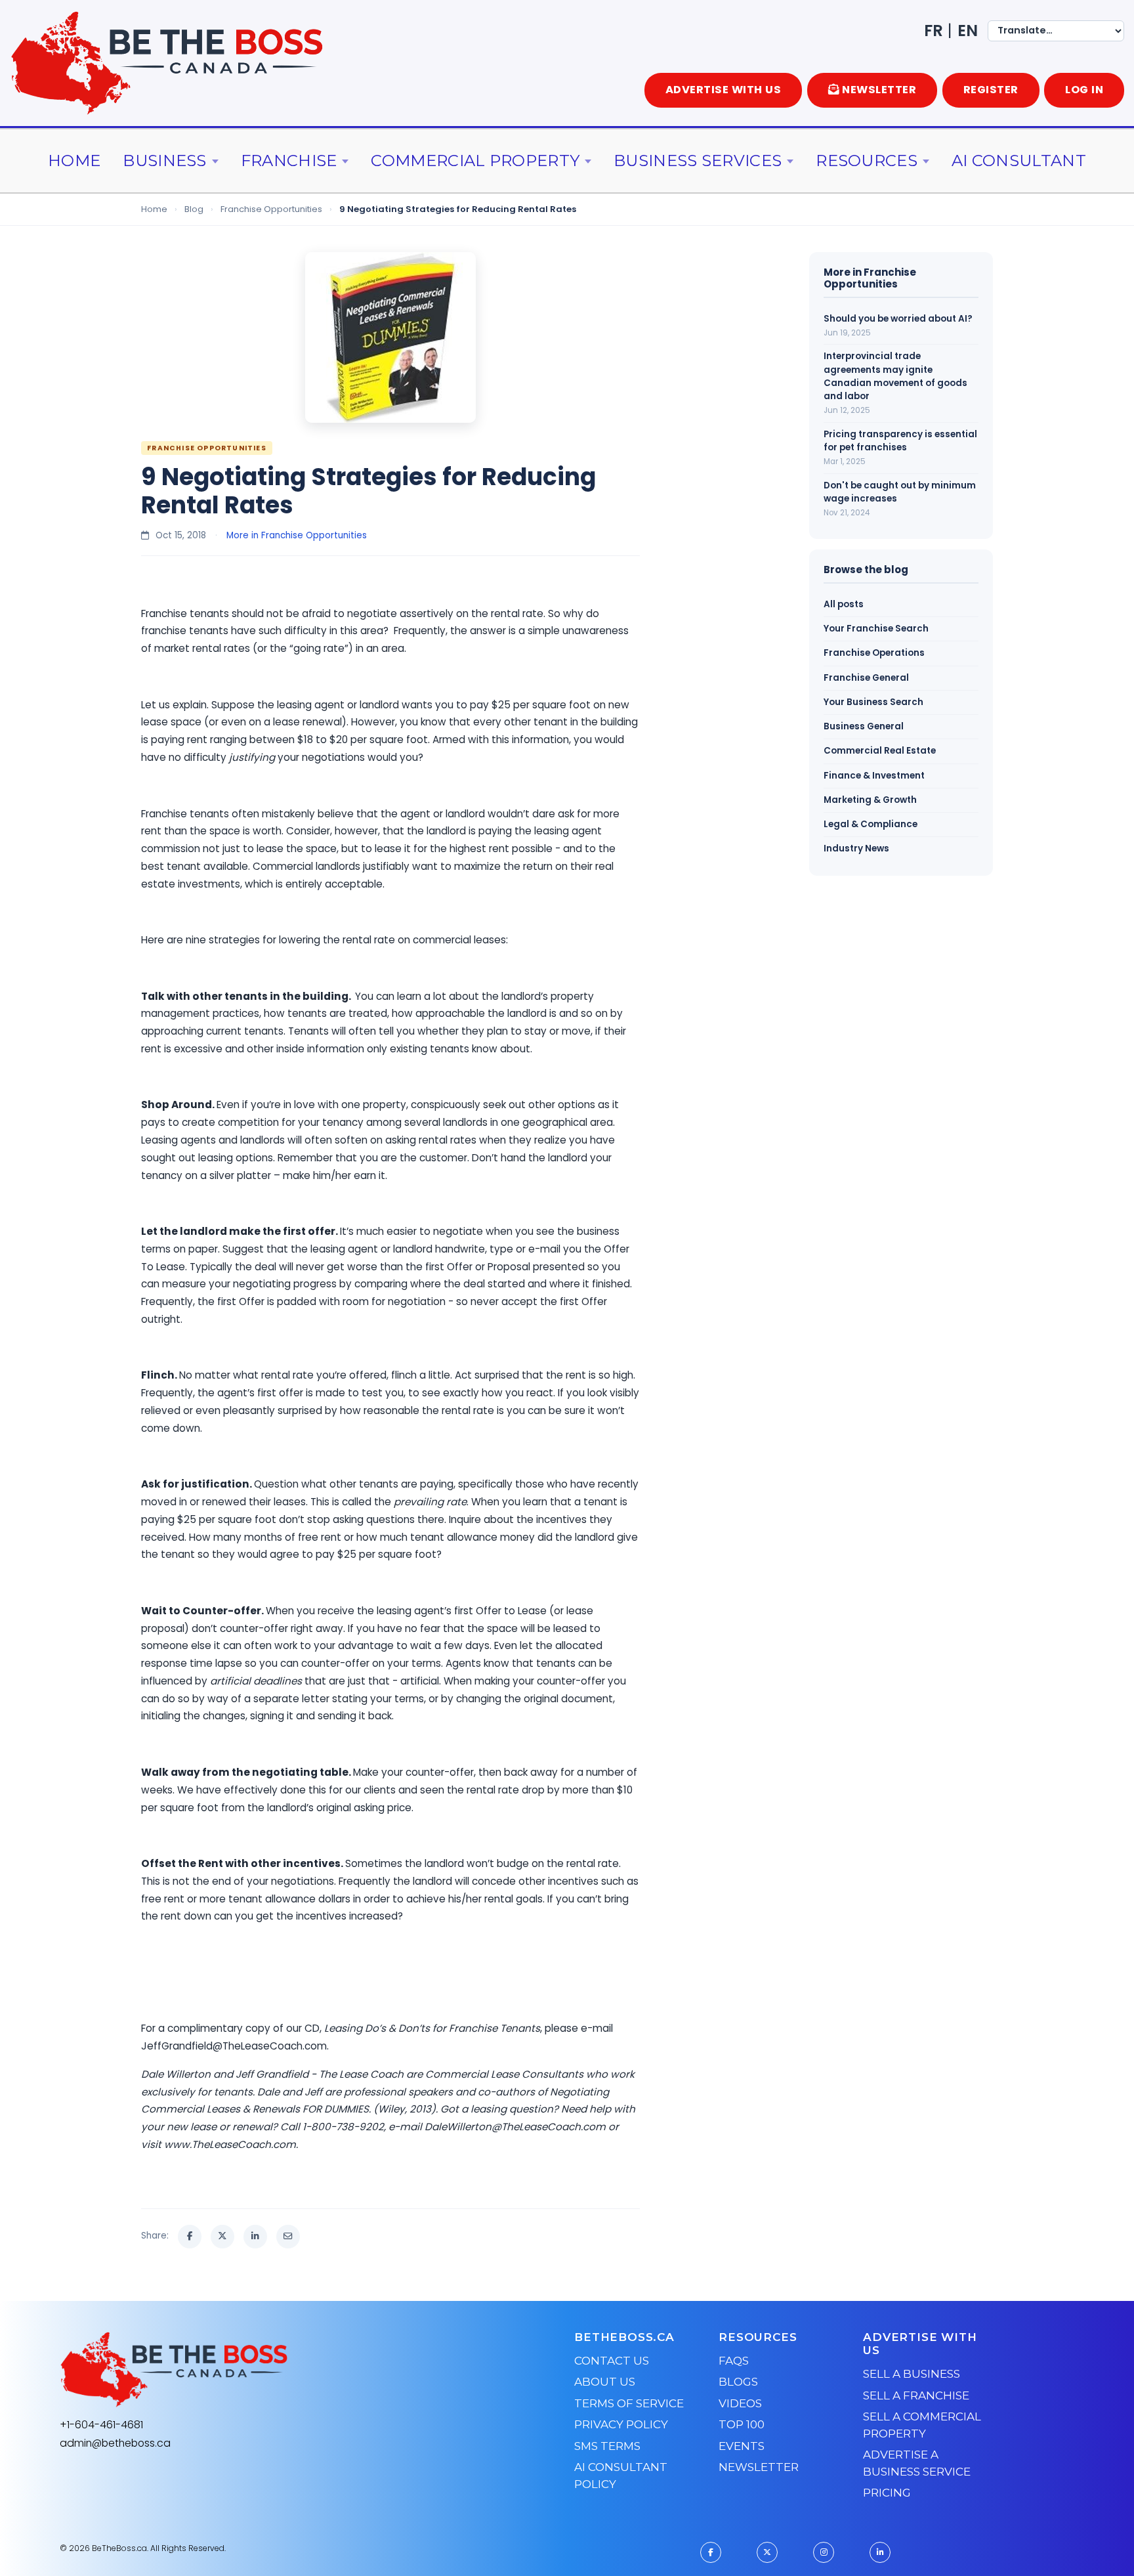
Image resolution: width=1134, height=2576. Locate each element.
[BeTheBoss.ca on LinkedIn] (880, 2552)
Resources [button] (867, 161)
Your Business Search (873, 702)
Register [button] (991, 90)
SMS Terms (607, 2446)
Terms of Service (629, 2403)
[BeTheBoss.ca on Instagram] (824, 2552)
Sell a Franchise (916, 2395)
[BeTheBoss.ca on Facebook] (711, 2552)
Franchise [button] (289, 161)
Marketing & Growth (870, 800)
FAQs (734, 2361)
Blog (194, 209)
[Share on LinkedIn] (255, 2237)
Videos (740, 2403)
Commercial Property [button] (475, 161)
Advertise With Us (724, 90)
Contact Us (612, 2361)
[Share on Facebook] (190, 2237)
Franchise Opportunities (271, 209)
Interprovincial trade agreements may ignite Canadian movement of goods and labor (895, 376)
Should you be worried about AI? (898, 319)
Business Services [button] (698, 161)
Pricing (887, 2493)
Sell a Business (912, 2374)
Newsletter (759, 2467)
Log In (1084, 90)
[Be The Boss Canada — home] (256, 2370)
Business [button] (164, 161)
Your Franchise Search (876, 629)
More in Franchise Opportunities (297, 535)
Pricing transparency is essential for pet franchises (900, 441)
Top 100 (742, 2424)
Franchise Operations (874, 653)
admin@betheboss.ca (115, 2443)
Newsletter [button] (879, 90)
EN (968, 31)
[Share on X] (222, 2237)
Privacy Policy (621, 2424)
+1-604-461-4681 (101, 2425)
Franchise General (866, 678)
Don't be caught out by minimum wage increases (900, 492)
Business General (864, 726)
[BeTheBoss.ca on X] (767, 2552)
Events (742, 2446)
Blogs (738, 2382)
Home (74, 161)
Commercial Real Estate (880, 751)
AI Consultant (1019, 161)
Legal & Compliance (871, 824)
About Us (605, 2382)
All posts (844, 604)
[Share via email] (288, 2237)
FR (934, 31)
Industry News (856, 848)
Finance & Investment (874, 776)
